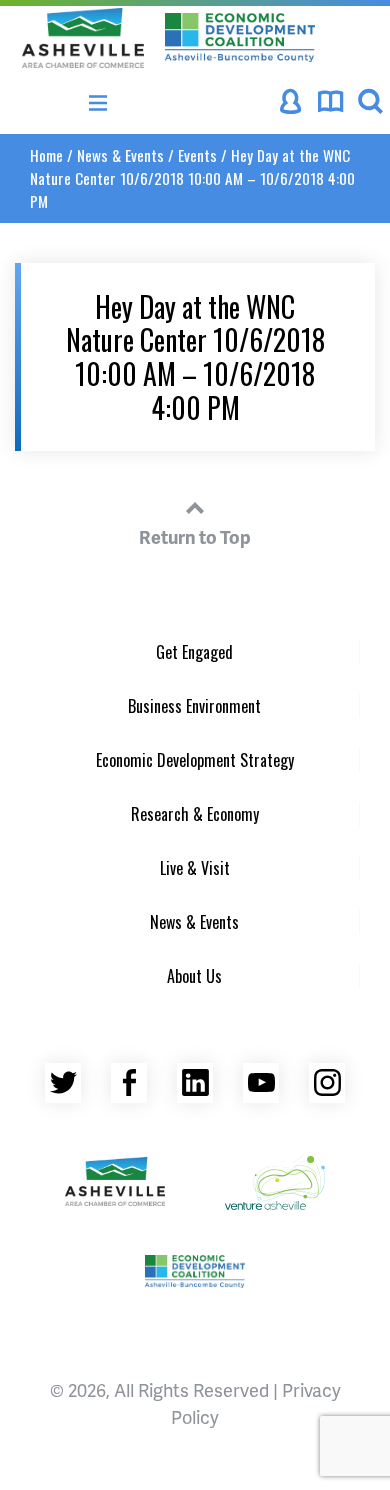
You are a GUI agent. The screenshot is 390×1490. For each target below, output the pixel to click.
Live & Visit (195, 868)
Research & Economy (195, 814)
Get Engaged (194, 652)
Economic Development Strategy (195, 760)
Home (46, 155)
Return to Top (195, 536)
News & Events (120, 155)
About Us (194, 976)
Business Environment (194, 706)
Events (197, 155)
